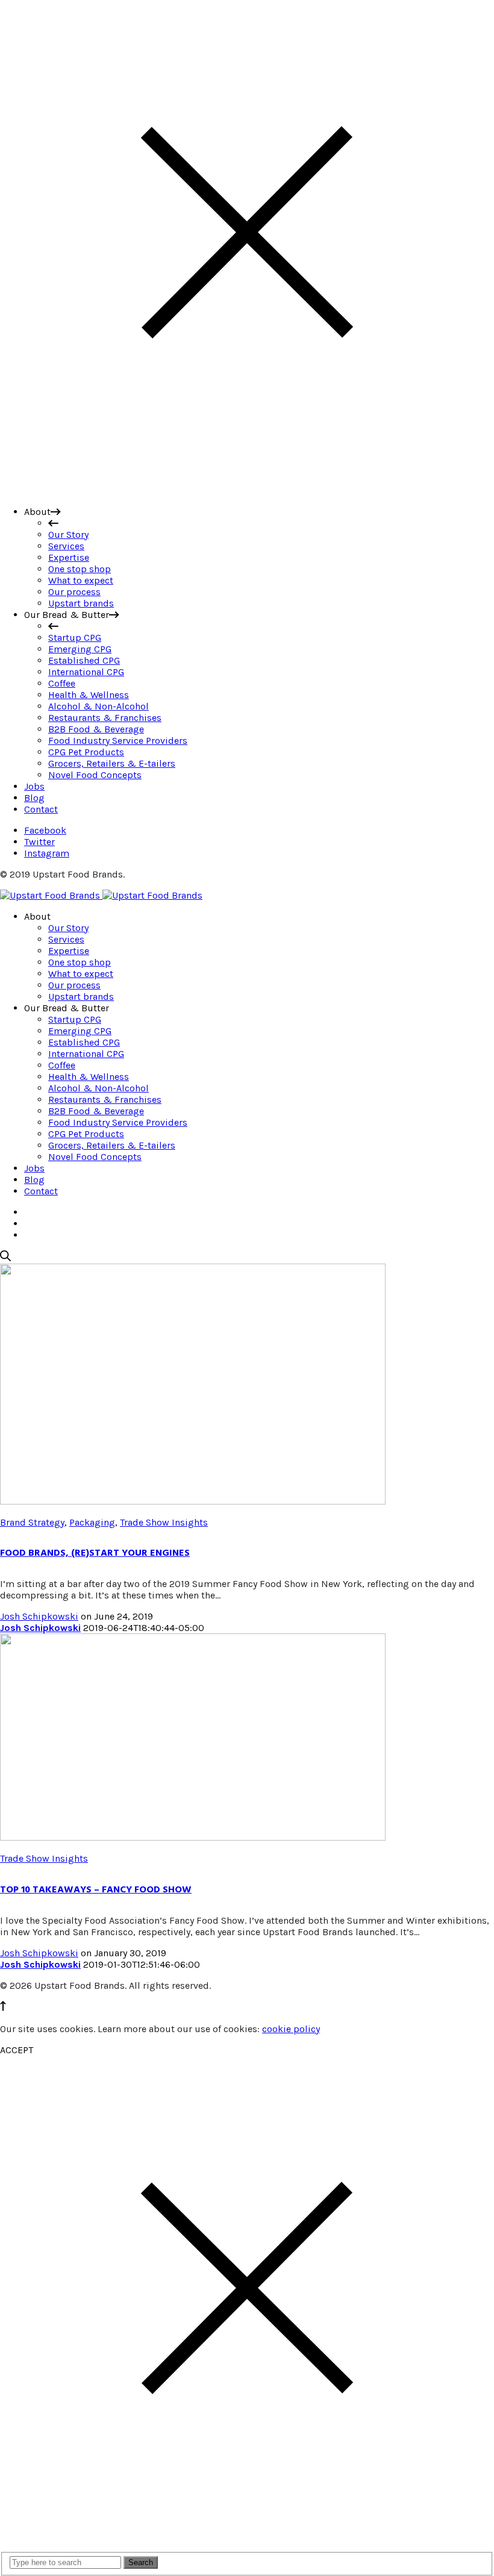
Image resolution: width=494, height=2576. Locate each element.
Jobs (34, 1168)
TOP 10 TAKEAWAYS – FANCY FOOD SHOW (96, 1889)
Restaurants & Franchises (105, 1099)
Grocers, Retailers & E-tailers (112, 1145)
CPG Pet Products (86, 1134)
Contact (41, 1191)
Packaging (92, 1522)
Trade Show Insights (164, 1522)
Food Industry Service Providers (118, 1122)
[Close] (247, 491)
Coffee (62, 1065)
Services (66, 939)
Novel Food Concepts (95, 1157)
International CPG (86, 1054)
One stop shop (80, 962)
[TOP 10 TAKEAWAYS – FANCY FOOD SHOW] (193, 1837)
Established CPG (84, 1042)
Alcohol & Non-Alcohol (98, 1088)
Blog (34, 1180)
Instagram (47, 853)
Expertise (69, 951)
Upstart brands (81, 996)
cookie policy (291, 2029)
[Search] (5, 1258)
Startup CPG (75, 1019)
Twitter (39, 842)
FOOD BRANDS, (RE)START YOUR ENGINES (95, 1553)
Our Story (68, 928)
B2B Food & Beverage (96, 1111)
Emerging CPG (80, 1031)
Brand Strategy (32, 1522)
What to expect (81, 974)
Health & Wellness (89, 1077)
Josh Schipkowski (39, 1616)
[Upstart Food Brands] (101, 895)
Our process (74, 985)
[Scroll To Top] (3, 2008)
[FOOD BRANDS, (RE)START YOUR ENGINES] (193, 1501)
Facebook (45, 830)
